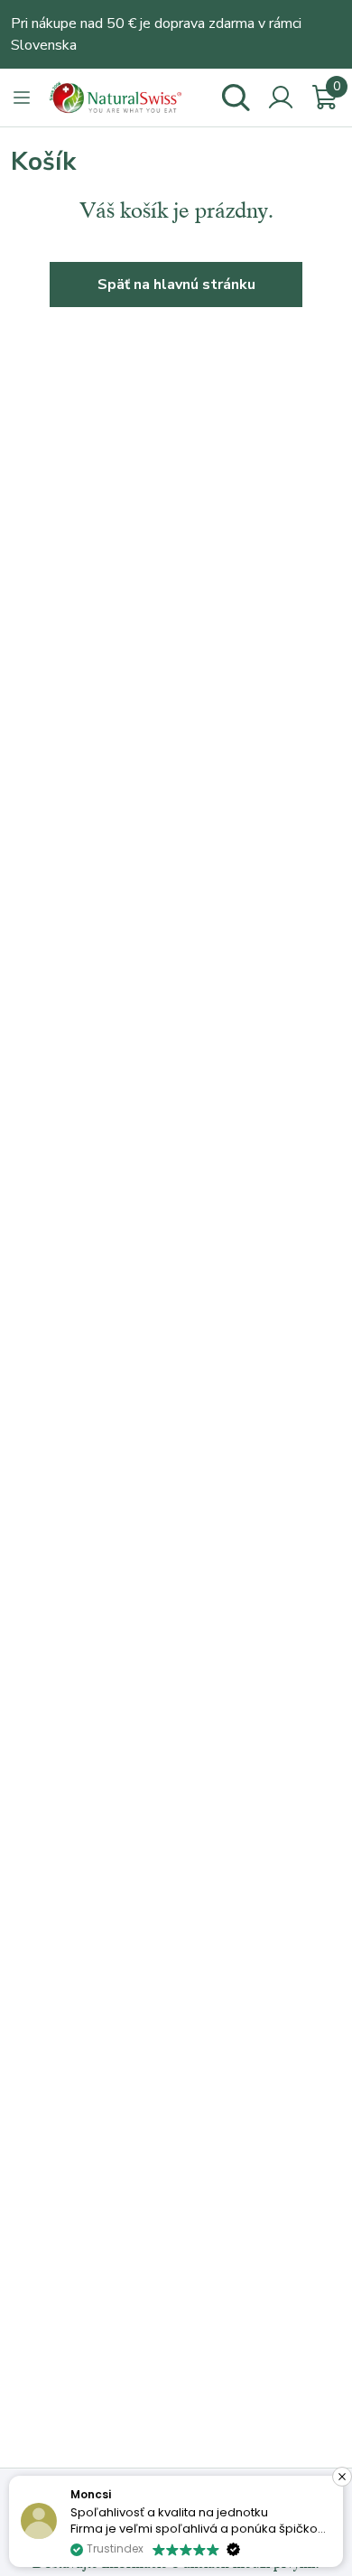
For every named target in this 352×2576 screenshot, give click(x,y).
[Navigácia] (22, 98)
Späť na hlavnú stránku (176, 285)
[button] (342, 2477)
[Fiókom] (281, 98)
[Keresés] (236, 98)
